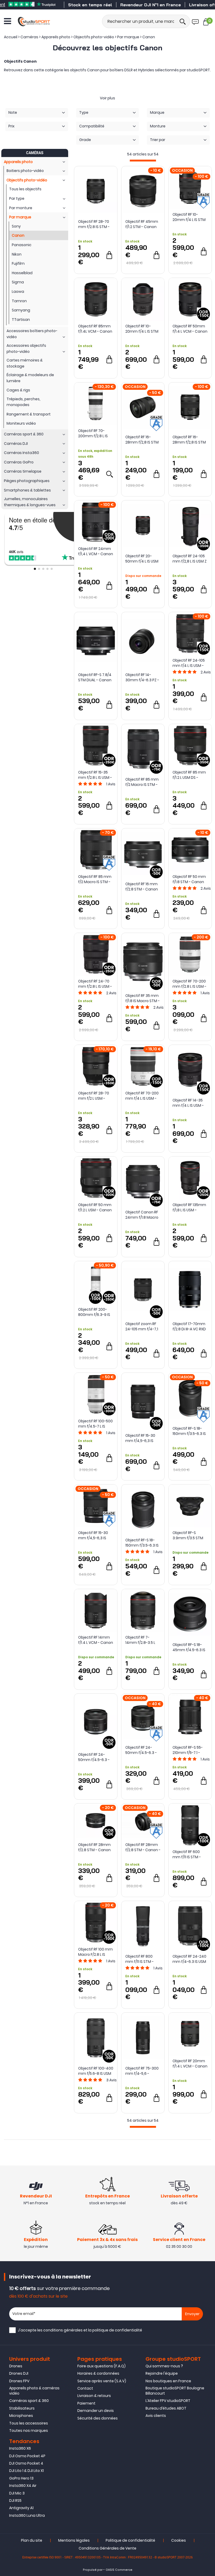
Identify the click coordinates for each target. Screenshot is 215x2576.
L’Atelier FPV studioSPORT (168, 2401)
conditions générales (63, 2330)
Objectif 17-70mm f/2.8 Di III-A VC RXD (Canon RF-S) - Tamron (189, 1326)
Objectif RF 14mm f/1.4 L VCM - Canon (96, 1640)
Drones (16, 2366)
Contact (85, 2388)
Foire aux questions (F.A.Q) (101, 2366)
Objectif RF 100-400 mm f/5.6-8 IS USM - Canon (96, 2071)
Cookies (179, 2540)
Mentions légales (74, 2540)
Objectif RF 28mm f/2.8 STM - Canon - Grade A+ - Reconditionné (143, 1847)
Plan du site (32, 2540)
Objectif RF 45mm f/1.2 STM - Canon (142, 224)
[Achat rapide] (109, 255)
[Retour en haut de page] (208, 1798)
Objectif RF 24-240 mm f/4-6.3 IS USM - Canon (189, 1959)
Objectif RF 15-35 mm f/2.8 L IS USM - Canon (95, 775)
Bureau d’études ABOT (166, 2408)
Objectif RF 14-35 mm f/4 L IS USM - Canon (188, 1103)
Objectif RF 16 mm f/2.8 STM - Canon (142, 887)
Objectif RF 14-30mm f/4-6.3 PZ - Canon (142, 677)
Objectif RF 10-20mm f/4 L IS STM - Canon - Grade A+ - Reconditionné (190, 217)
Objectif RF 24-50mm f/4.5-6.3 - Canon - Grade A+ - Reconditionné (142, 1750)
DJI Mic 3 (17, 2493)
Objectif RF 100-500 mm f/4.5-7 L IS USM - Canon (95, 1424)
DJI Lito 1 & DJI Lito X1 (26, 2471)
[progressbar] (143, 161)
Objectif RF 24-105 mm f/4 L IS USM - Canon (189, 663)
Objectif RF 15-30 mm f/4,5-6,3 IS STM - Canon (140, 1438)
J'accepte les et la (80, 2330)
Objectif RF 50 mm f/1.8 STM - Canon (189, 879)
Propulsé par (93, 2570)
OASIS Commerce (119, 2570)
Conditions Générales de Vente (107, 2548)
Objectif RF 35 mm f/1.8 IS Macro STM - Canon (143, 998)
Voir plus (107, 98)
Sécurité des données (98, 2418)
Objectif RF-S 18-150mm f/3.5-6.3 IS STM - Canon (142, 1543)
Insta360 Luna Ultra (27, 2515)
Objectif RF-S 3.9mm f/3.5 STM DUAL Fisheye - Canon (188, 1535)
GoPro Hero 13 (21, 2478)
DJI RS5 (15, 2501)
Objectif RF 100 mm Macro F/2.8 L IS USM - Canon (95, 1952)
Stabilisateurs (22, 2408)
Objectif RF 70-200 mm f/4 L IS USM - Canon (142, 1096)
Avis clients (156, 2416)
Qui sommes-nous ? (164, 2366)
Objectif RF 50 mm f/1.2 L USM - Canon (95, 1207)
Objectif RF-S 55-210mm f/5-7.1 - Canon (188, 1750)
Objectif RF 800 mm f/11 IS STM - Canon (139, 1959)
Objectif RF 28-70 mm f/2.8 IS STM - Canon (94, 224)
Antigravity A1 (21, 2508)
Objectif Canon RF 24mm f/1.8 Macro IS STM (142, 1215)
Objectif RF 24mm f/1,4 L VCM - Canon (96, 551)
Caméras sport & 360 (29, 2401)
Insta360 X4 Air (23, 2486)
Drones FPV (19, 2381)
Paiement (86, 2403)
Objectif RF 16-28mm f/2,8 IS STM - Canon (189, 440)
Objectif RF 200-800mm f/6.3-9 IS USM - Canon (94, 1312)
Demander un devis (96, 2411)
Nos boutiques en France (168, 2381)
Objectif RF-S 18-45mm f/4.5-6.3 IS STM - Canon (189, 1647)
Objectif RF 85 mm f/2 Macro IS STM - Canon (142, 782)
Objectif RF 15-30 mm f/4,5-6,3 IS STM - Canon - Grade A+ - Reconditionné (93, 1535)
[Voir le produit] (109, 474)
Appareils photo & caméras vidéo (34, 2391)
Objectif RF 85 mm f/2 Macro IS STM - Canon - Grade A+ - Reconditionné (95, 879)
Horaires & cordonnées (98, 2373)
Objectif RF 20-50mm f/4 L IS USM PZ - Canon (142, 559)
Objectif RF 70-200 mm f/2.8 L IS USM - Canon (189, 984)
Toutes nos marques (29, 2431)
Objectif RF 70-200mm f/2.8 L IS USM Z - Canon (93, 433)
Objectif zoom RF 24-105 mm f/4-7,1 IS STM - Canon (142, 1326)
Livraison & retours (94, 2396)
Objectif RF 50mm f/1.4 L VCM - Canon (190, 329)
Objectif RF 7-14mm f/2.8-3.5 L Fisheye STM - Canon (140, 1640)
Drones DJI (19, 2373)
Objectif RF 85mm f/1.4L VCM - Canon (95, 329)
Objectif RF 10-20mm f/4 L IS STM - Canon (142, 329)
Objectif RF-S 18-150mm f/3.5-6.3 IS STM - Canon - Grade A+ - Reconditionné (189, 1431)
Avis (206, 672)
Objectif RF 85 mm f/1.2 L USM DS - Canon (189, 775)
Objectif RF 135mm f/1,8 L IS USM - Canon (189, 1207)
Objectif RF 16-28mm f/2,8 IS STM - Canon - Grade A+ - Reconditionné (143, 440)
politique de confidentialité (117, 2330)
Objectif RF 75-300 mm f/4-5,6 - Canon (142, 2071)
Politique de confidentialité (130, 2540)
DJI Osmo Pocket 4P (27, 2456)
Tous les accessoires (29, 2423)
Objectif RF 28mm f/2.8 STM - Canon (94, 1847)
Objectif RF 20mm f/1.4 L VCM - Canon (190, 2064)
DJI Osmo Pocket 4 (26, 2463)
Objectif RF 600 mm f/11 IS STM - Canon (187, 1854)
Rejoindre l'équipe (162, 2373)
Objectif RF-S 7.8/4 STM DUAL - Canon (95, 677)
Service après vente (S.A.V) (102, 2381)
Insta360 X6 (20, 2448)
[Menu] (7, 21)
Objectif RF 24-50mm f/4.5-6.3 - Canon (94, 1757)
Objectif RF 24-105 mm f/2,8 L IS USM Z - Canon (190, 559)
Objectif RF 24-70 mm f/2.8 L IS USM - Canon (95, 984)
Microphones (21, 2416)
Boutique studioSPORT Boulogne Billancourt (175, 2391)
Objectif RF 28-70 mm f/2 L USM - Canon (94, 1096)
